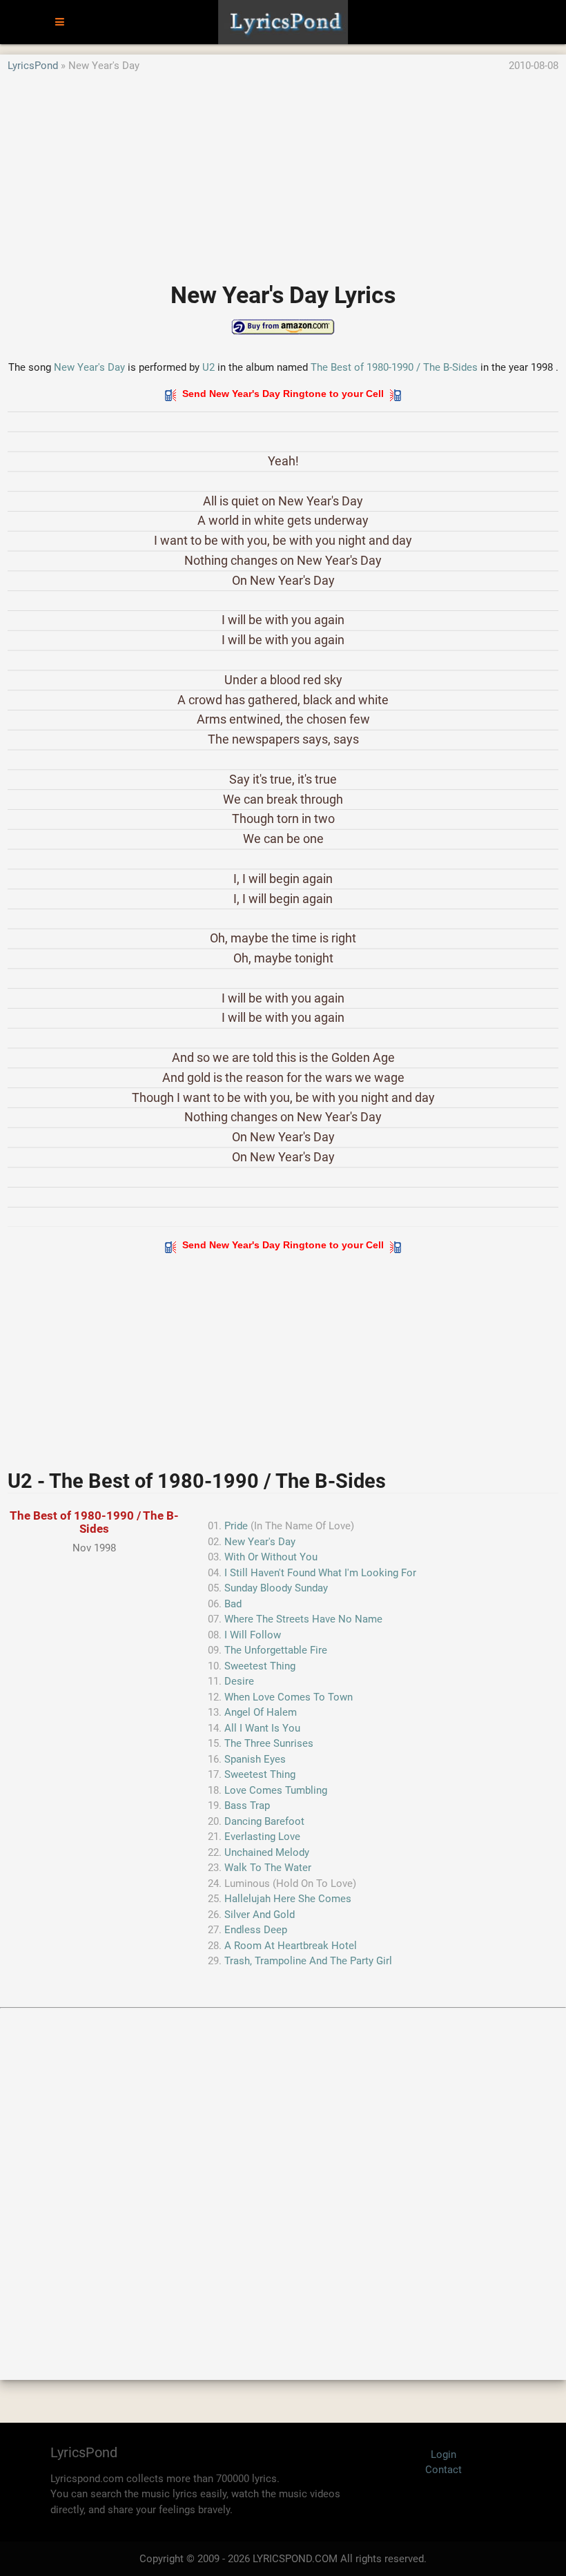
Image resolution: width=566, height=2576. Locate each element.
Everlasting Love (262, 1837)
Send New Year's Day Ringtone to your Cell (283, 394)
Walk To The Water (268, 1868)
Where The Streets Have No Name (303, 1619)
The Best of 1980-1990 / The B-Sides (394, 367)
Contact (443, 2470)
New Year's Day (89, 367)
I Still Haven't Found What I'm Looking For (320, 1573)
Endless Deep (256, 1930)
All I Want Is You (262, 1728)
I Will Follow (253, 1635)
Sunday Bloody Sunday (276, 1588)
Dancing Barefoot (264, 1821)
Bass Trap (247, 1805)
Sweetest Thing (260, 1666)
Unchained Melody (267, 1852)
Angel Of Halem (261, 1712)
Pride (236, 1526)
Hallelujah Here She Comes (288, 1899)
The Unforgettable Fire (276, 1650)
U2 (208, 367)
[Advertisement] (283, 171)
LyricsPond (33, 66)
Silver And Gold (260, 1915)
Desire (239, 1681)
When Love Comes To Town (289, 1697)
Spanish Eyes (255, 1759)
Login (443, 2454)
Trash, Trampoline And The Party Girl (308, 1961)
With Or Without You (271, 1557)
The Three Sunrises (269, 1743)
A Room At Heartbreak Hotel (291, 1946)
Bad (233, 1604)
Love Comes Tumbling (276, 1790)
